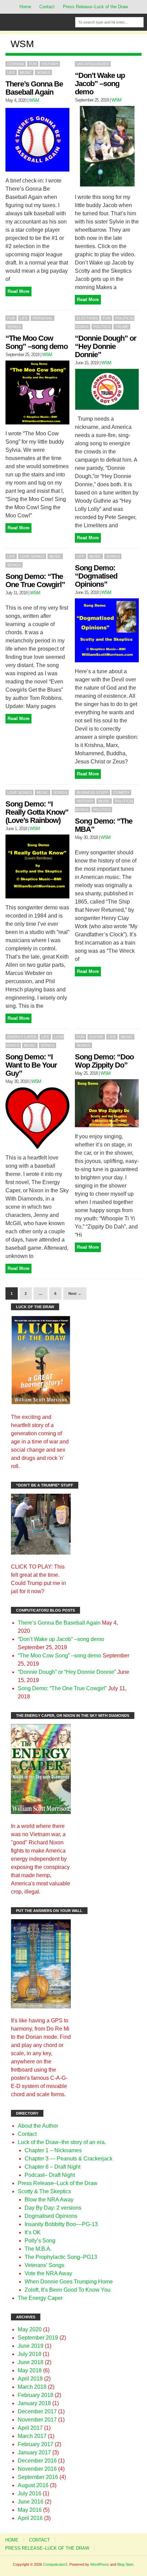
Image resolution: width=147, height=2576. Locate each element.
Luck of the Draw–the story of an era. (62, 2142)
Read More (18, 291)
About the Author (38, 2126)
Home (25, 7)
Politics (102, 327)
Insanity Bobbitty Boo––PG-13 (61, 2224)
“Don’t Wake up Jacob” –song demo (100, 84)
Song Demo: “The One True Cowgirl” (35, 580)
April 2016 (30, 2518)
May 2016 (30, 2510)
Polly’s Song (40, 2241)
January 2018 (34, 2403)
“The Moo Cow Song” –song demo (37, 342)
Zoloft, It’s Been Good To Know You (68, 2290)
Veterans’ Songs (44, 2265)
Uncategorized (93, 64)
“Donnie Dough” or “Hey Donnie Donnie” (106, 346)
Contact (47, 7)
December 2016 (37, 2461)
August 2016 (33, 2485)
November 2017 (37, 2420)
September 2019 (38, 2338)
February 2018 (36, 2395)
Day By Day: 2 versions (53, 2208)
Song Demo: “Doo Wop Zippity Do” (104, 1061)
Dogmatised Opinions (51, 2216)
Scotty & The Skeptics (44, 2191)
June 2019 (31, 2346)
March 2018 (32, 2387)
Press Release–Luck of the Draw (95, 7)
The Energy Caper (40, 2298)
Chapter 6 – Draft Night (52, 2167)
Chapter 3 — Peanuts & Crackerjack (69, 2159)
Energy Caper (22, 1037)
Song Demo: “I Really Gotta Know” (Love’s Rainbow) (37, 812)
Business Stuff (92, 792)
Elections (87, 318)
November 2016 (37, 2469)
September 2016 (38, 2477)
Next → (75, 1293)
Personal (43, 318)
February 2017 (36, 2444)
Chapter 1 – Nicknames (53, 2150)
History (50, 64)
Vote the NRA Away (48, 2273)
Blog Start (125, 2564)
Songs (43, 72)
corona (16, 64)
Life (11, 72)
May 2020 (30, 2329)
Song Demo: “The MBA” (104, 825)
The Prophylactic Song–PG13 (61, 2257)
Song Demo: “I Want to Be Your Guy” (31, 1065)
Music (26, 72)
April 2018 (30, 2379)
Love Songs (32, 556)
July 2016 (30, 2493)
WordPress (100, 2564)
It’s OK (33, 2232)
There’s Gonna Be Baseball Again (34, 88)
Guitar (96, 1037)
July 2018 (30, 2354)
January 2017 (34, 2452)
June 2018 (31, 2362)
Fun (33, 64)
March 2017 (32, 2436)
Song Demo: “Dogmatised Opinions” (96, 576)
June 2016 (31, 2502)
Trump (122, 327)
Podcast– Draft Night (50, 2175)
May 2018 (30, 2370)
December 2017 (37, 2411)
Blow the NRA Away (49, 2200)
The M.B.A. (38, 2249)
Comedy (121, 792)
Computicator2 (55, 2564)
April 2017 (30, 2428)
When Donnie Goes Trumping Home (69, 2282)
